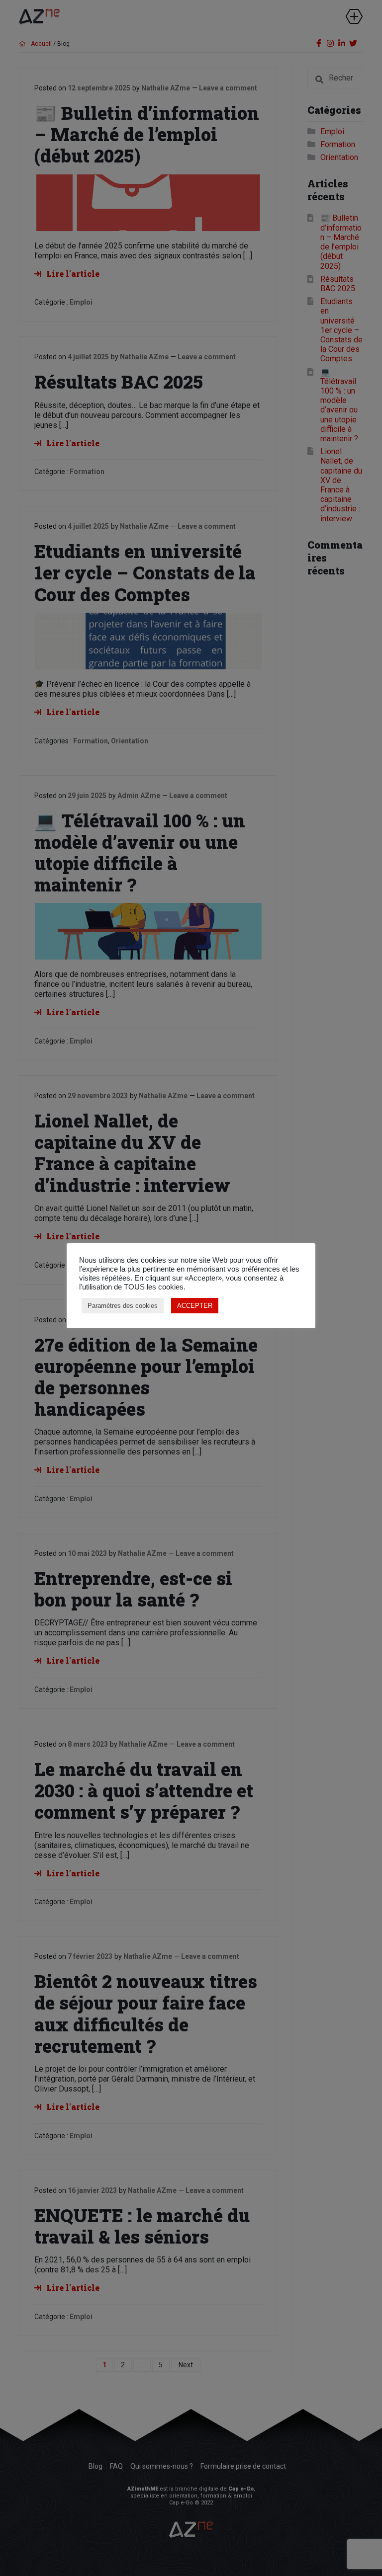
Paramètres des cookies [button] (123, 1306)
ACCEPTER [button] (195, 1306)
